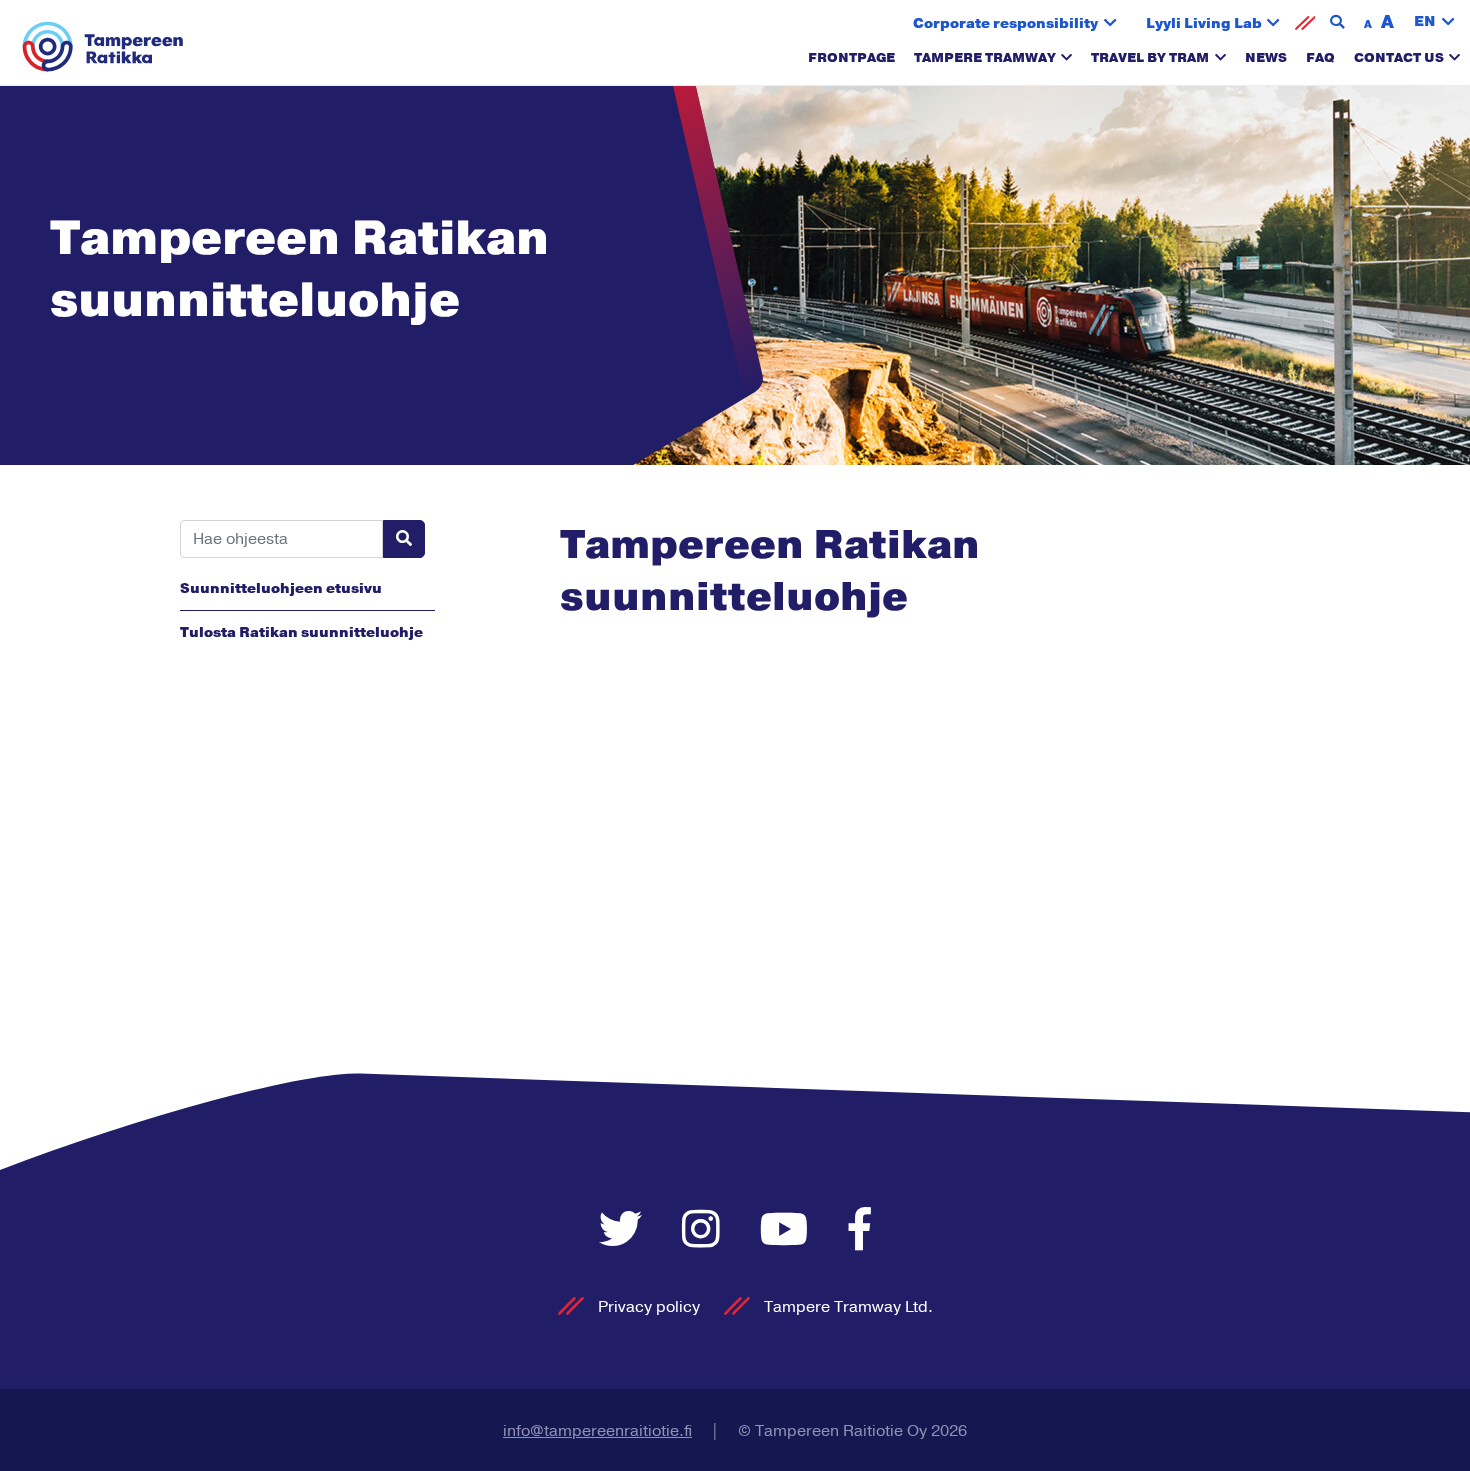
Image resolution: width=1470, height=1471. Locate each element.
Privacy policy (649, 1307)
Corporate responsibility (1005, 23)
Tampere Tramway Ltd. (848, 1307)
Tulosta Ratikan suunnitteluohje (301, 632)
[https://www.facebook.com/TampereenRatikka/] (860, 1231)
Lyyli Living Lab (1204, 23)
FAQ (1320, 58)
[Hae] (404, 539)
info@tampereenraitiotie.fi (597, 1431)
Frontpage (851, 58)
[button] (1434, 22)
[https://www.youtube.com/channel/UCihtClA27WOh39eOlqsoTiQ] (789, 1231)
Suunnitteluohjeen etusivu (281, 588)
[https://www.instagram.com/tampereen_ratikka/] (706, 1231)
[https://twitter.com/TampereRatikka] (625, 1231)
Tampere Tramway (985, 58)
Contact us (1399, 58)
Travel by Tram (1150, 58)
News (1266, 58)
